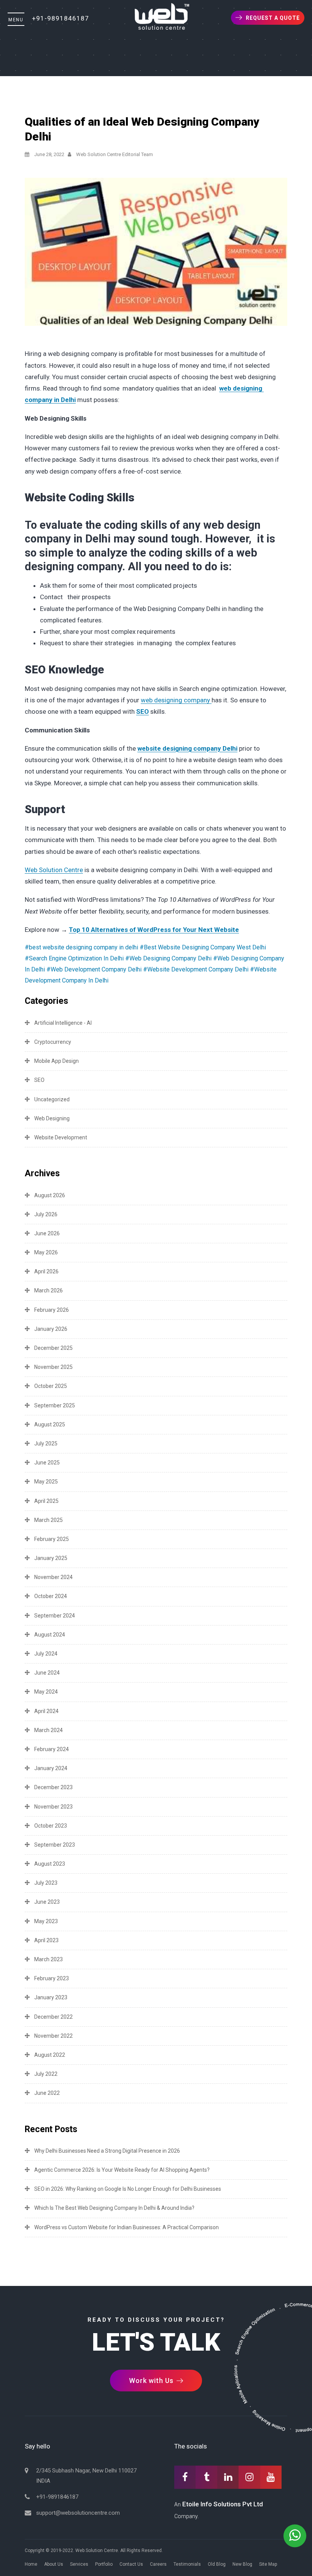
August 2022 (50, 2055)
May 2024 (46, 1692)
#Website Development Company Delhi (196, 969)
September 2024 (55, 1616)
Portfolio (104, 2564)
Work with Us (152, 2381)
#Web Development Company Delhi (94, 969)
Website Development (61, 1137)
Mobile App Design (57, 1061)
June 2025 (47, 1463)
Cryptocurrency (53, 1042)
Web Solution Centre (54, 870)
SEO (142, 711)
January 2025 (51, 1558)
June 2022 (47, 2093)
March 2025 (49, 1520)
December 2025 (53, 1348)
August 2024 (50, 1635)
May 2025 (46, 1482)
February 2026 (52, 1310)
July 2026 (46, 1214)
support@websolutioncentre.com (78, 2513)
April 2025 (46, 1501)
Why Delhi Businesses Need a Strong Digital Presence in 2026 (107, 2151)
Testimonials (187, 2564)
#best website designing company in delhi (81, 947)
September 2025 (55, 1405)
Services (79, 2564)
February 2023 (52, 1978)
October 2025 (51, 1386)
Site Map (268, 2564)
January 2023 (51, 1997)
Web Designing (52, 1118)
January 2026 (51, 1329)
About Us (54, 2564)
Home (31, 2564)
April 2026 (46, 1271)
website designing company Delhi (187, 748)
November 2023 (53, 1807)
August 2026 (50, 1195)
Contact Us (131, 2564)
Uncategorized (52, 1099)
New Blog (242, 2564)
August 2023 (50, 1864)
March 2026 (49, 1290)
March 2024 (49, 1730)
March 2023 (49, 1959)
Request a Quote (273, 18)
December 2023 (53, 1787)
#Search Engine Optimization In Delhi (74, 958)
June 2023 (47, 1902)
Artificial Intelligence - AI (63, 1023)
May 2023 (46, 1921)
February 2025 (52, 1539)
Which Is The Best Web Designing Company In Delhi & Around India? (114, 2208)
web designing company (176, 700)
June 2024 (47, 1673)
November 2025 (53, 1367)
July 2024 (46, 1654)
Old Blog (217, 2564)
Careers (158, 2564)
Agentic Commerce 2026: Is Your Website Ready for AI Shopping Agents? (122, 2170)
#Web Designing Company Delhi (168, 958)
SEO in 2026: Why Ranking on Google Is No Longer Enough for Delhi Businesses (128, 2189)
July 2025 (46, 1444)
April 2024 (46, 1711)
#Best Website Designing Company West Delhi (203, 947)
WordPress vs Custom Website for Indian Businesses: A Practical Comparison (127, 2227)
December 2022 (53, 2017)
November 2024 (53, 1577)
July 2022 (46, 2074)
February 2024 (52, 1749)
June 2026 (47, 1233)
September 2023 (55, 1845)
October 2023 (51, 1826)
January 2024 (51, 1768)
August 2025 (50, 1424)
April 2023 (46, 1940)
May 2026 (46, 1252)
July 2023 (46, 1883)
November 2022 (53, 2036)
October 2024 (51, 1596)
